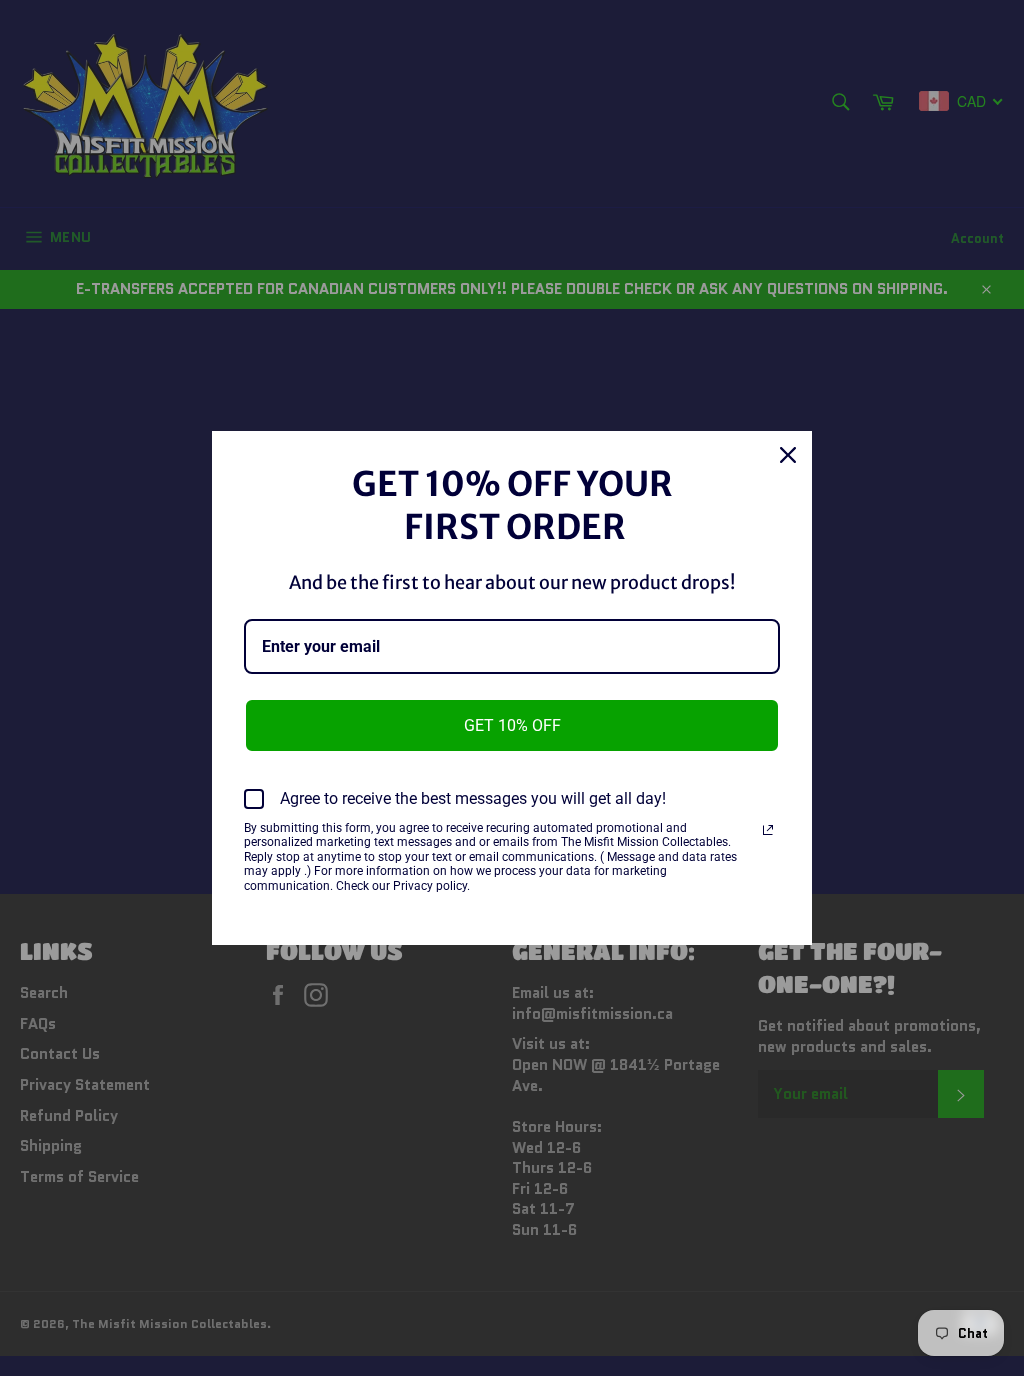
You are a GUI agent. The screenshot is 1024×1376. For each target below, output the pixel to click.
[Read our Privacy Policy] (768, 830)
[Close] (788, 455)
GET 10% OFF (512, 725)
